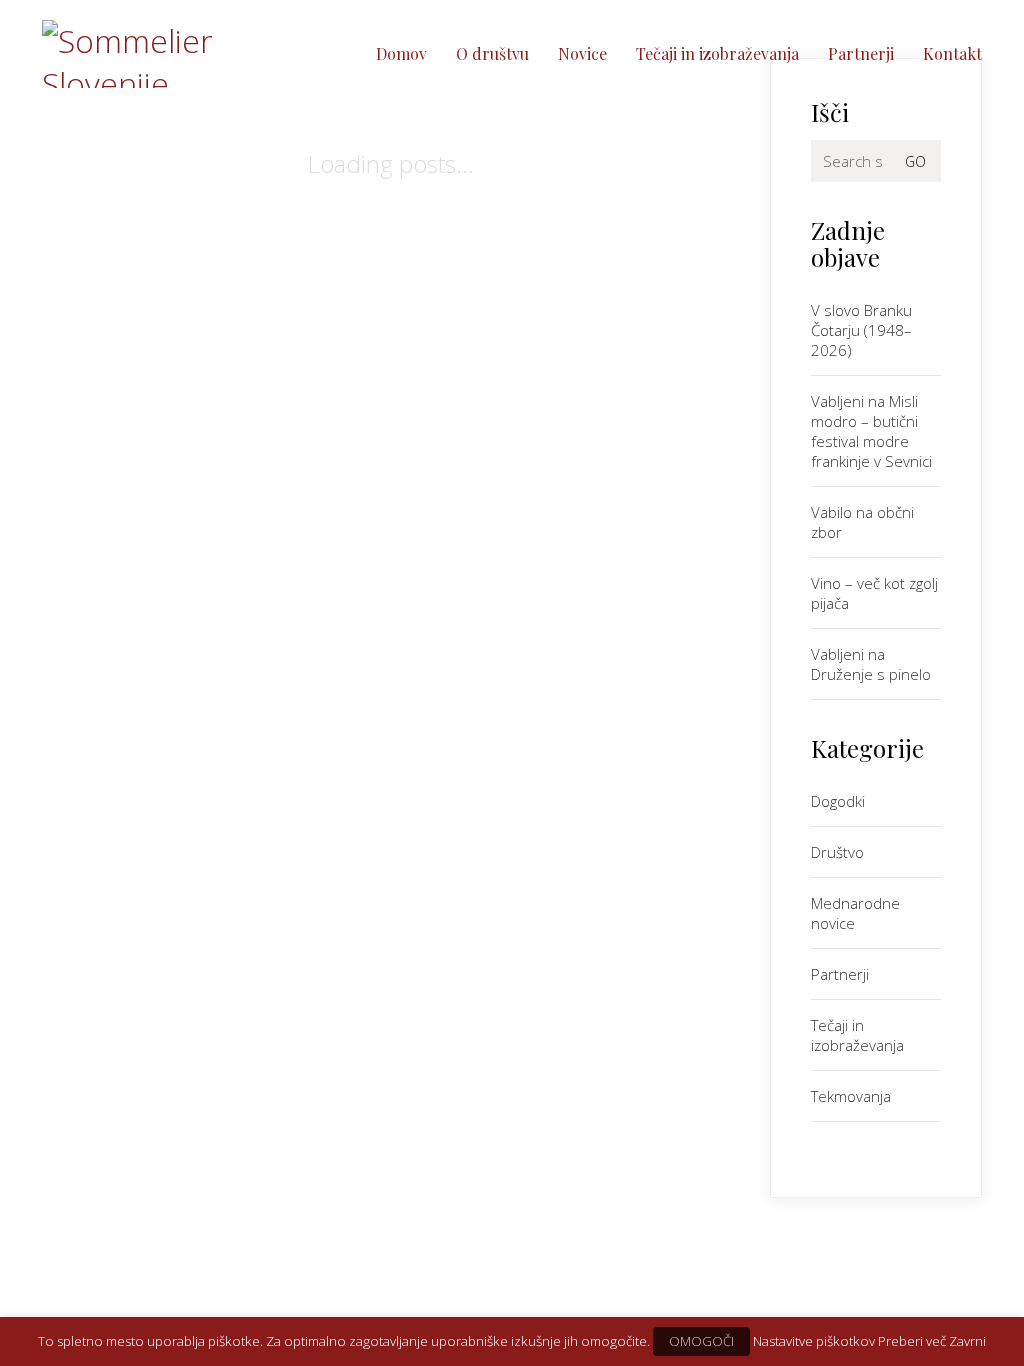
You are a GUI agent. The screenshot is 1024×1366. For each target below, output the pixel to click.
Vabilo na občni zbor (862, 522)
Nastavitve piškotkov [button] (814, 1341)
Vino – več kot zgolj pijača (874, 593)
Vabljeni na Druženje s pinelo (871, 664)
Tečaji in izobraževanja (857, 1035)
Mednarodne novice (855, 913)
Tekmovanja (851, 1096)
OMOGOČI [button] (701, 1341)
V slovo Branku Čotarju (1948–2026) (861, 330)
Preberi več (912, 1341)
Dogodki (838, 801)
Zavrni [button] (967, 1341)
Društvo (837, 852)
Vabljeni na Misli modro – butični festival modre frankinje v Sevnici (871, 431)
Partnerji (840, 974)
